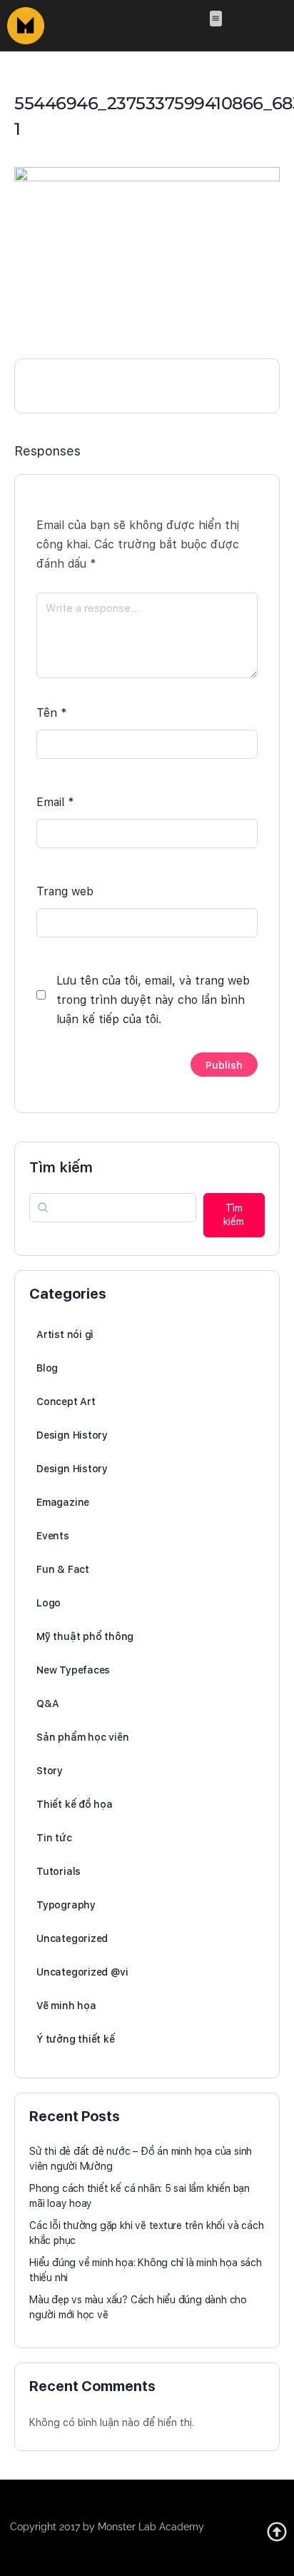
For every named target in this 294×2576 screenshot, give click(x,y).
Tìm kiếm (61, 1167)
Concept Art (66, 1402)
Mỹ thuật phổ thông (85, 1636)
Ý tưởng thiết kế (76, 2039)
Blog (47, 1368)
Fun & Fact (63, 1569)
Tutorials (59, 1871)
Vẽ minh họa (66, 2006)
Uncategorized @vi (82, 1972)
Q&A (47, 1704)
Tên (52, 713)
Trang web (65, 891)
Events (53, 1536)
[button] (216, 19)
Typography (66, 1905)
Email (55, 802)
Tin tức (54, 1838)
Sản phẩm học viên (82, 1737)
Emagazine (63, 1502)
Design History (72, 1435)
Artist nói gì (65, 1334)
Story (50, 1771)
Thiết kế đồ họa (75, 1804)
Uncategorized (72, 1938)
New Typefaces (73, 1670)
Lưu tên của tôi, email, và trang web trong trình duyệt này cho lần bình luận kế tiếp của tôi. (153, 1000)
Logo (49, 1603)
